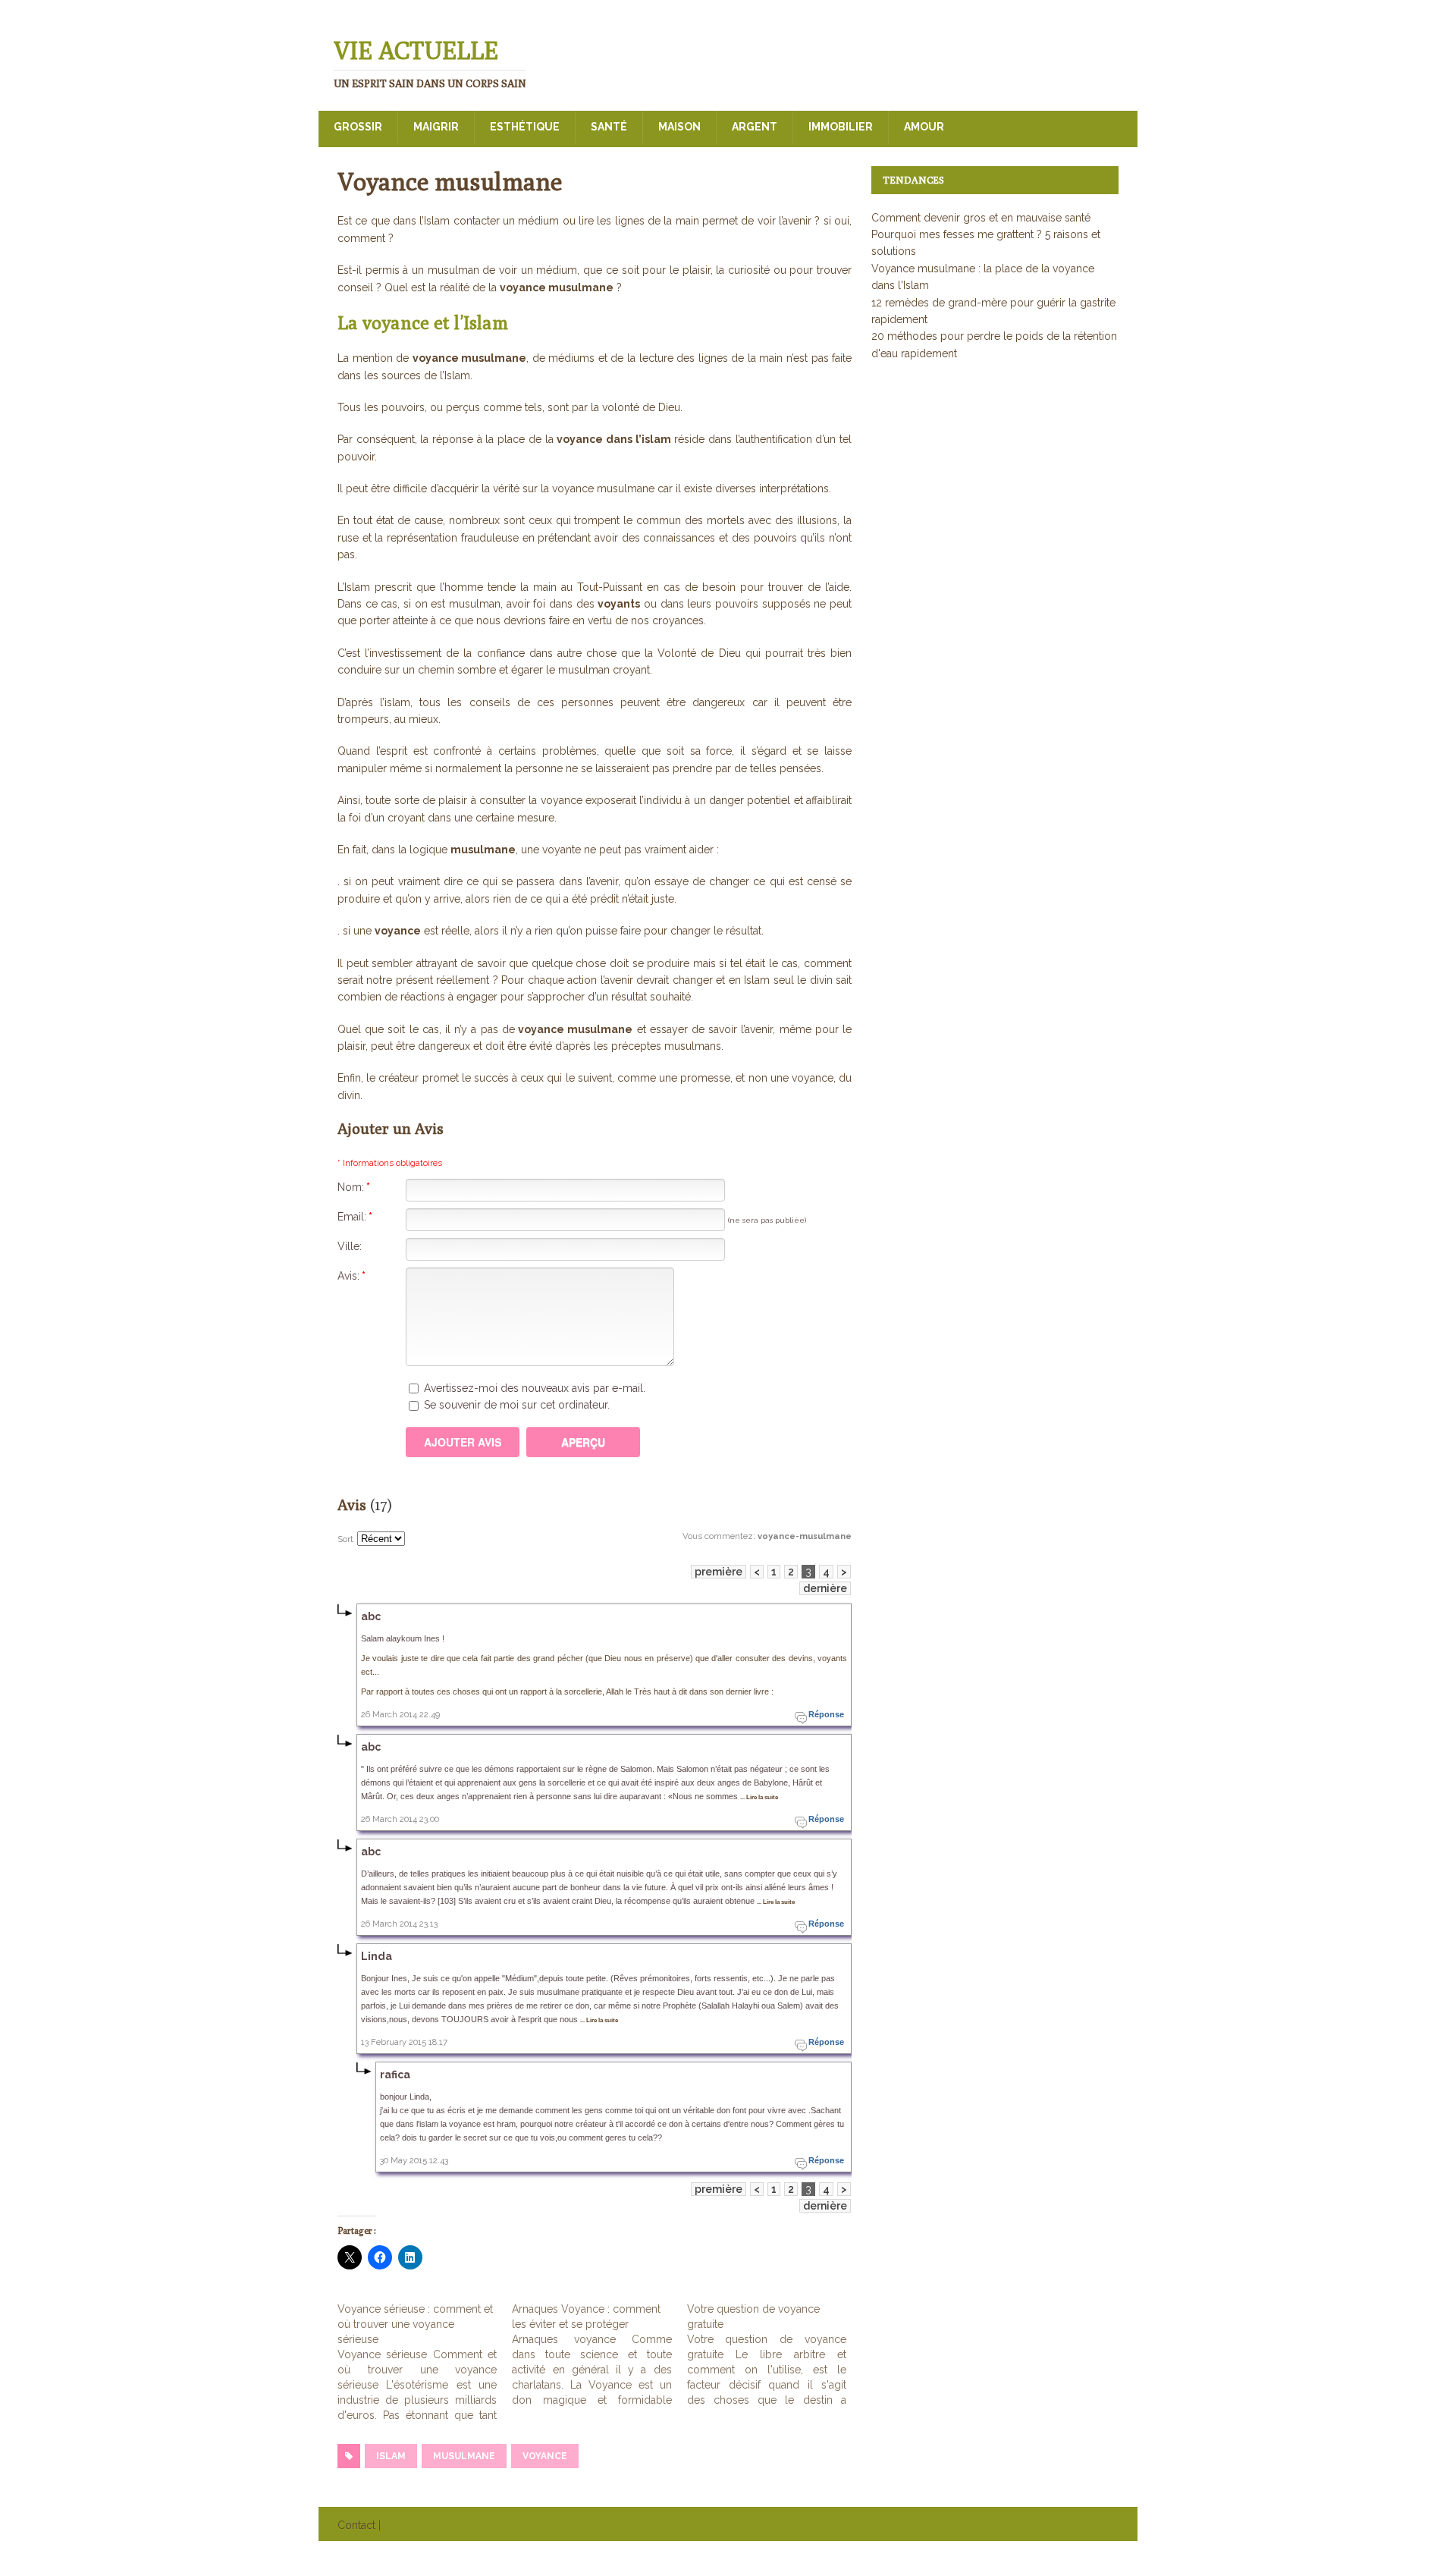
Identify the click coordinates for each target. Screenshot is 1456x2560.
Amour (924, 127)
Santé (609, 127)
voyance (545, 2456)
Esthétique (525, 127)
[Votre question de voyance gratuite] (774, 2354)
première (719, 1572)
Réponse (826, 1714)
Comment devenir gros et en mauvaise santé (981, 218)
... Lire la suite (759, 1797)
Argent (755, 127)
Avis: (351, 1276)
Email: (355, 1217)
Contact (356, 2525)
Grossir (358, 127)
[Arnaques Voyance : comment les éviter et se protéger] (599, 2354)
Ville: (350, 1246)
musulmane (464, 2456)
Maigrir (436, 127)
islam (391, 2456)
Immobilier (841, 127)
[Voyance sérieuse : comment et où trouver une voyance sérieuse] (425, 2362)
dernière (825, 1588)
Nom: (354, 1187)
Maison (679, 127)
